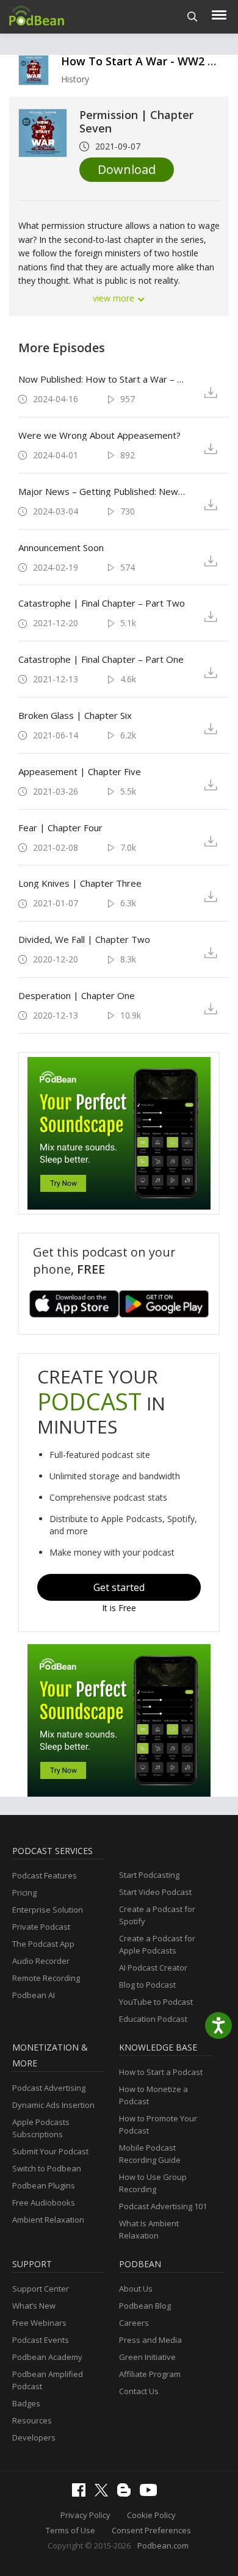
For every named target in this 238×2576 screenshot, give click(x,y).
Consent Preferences (151, 2530)
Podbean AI (34, 1995)
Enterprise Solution (48, 1910)
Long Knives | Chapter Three (80, 883)
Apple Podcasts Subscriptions (41, 2128)
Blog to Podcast (147, 1985)
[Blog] (127, 2494)
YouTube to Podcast (156, 2002)
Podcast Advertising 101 (163, 2206)
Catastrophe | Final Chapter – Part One (101, 659)
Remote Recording (46, 1978)
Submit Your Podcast (50, 2151)
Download (127, 169)
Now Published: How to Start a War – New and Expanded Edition (103, 379)
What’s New (34, 2306)
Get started (119, 1587)
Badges (26, 2403)
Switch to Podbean (47, 2168)
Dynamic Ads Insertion (53, 2105)
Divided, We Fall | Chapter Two (84, 939)
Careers (134, 2323)
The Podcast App (43, 1944)
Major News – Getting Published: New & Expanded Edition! (103, 491)
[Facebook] (82, 2494)
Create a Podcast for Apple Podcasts (157, 1944)
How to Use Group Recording (153, 2183)
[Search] (193, 17)
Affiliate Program (150, 2374)
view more (115, 298)
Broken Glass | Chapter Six (75, 715)
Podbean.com (163, 2545)
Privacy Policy (85, 2515)
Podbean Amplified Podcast (48, 2380)
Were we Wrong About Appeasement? (99, 435)
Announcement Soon (61, 547)
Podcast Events (41, 2340)
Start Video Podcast (155, 1892)
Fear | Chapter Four (60, 828)
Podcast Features (45, 1875)
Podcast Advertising (49, 2088)
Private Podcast (41, 1927)
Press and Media (150, 2340)
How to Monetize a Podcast (153, 2095)
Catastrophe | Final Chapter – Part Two (102, 603)
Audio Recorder (41, 1961)
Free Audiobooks (44, 2203)
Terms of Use (70, 2530)
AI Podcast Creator (153, 1968)
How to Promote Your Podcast (158, 2124)
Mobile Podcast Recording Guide (150, 2154)
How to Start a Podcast (161, 2072)
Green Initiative (147, 2357)
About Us (136, 2289)
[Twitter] (104, 2494)
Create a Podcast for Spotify (157, 1915)
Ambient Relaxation (48, 2220)
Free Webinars (39, 2323)
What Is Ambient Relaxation (149, 2229)
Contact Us (139, 2391)
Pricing (24, 1892)
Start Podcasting (149, 1875)
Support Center (41, 2289)
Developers (34, 2437)
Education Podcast (153, 2019)
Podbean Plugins (44, 2185)
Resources (32, 2420)
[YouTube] (151, 2493)
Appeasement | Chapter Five (80, 771)
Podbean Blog (145, 2306)
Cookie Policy (151, 2515)
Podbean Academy (47, 2357)
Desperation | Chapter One (77, 995)
